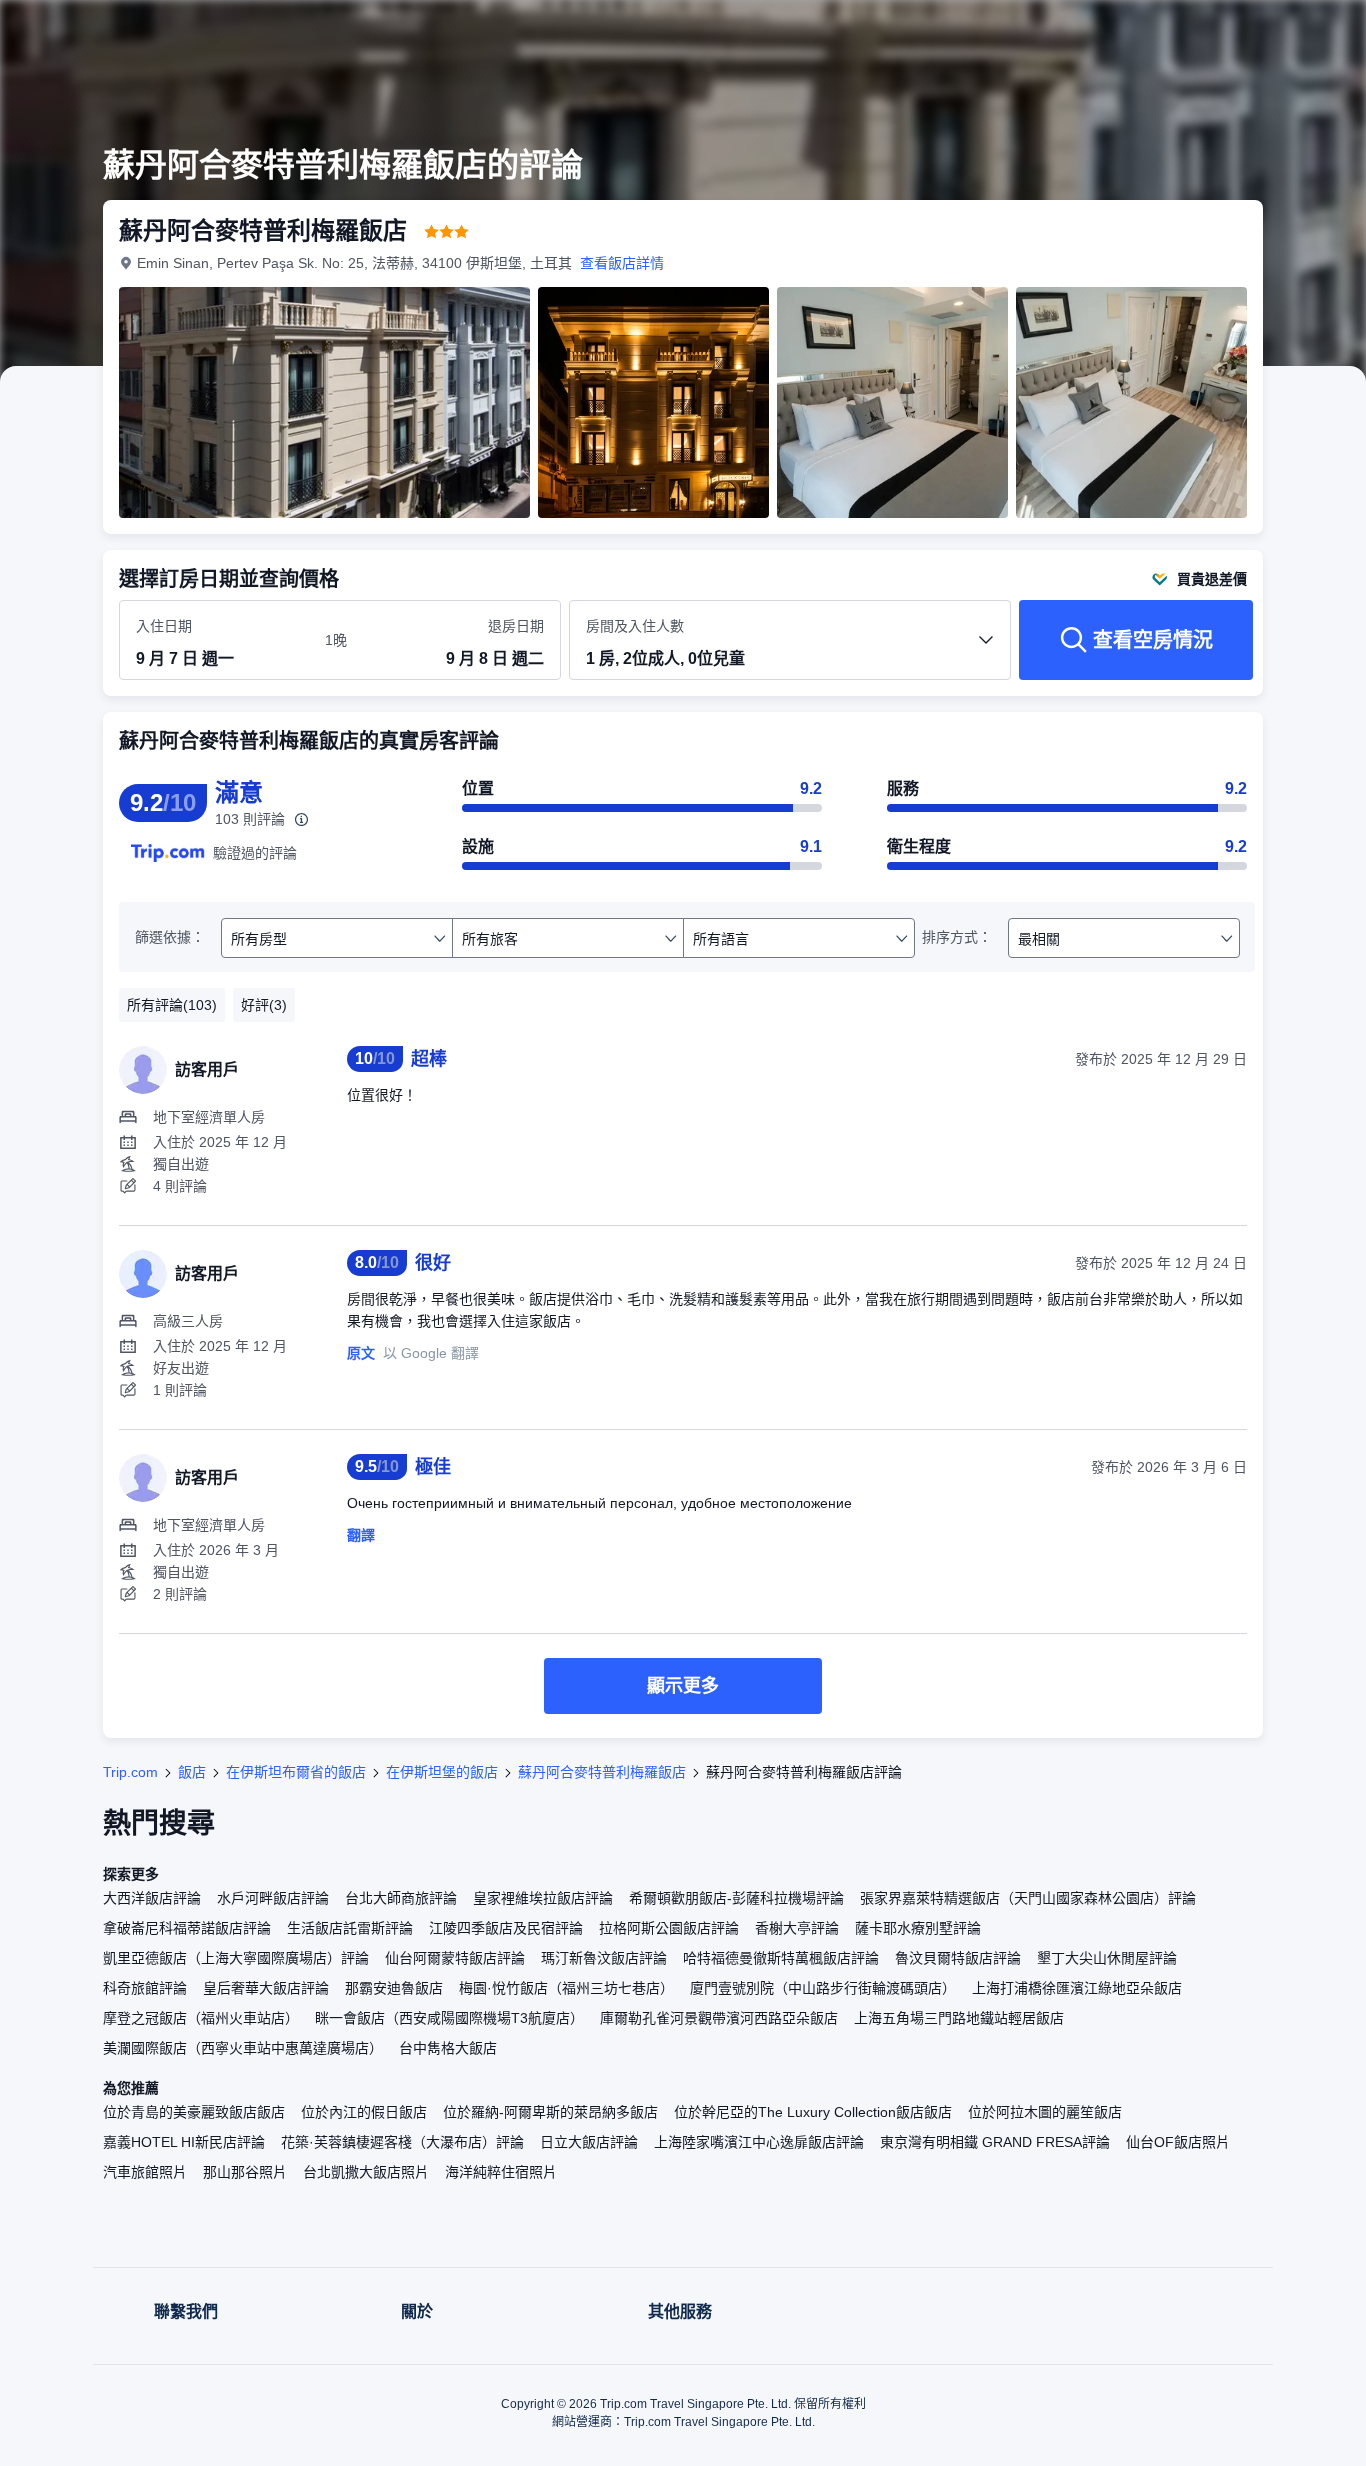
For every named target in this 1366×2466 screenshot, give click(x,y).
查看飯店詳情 (622, 263)
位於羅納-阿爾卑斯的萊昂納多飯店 (550, 2112)
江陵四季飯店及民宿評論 (506, 1928)
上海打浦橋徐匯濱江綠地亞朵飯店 (1077, 1988)
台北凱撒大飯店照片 (366, 2172)
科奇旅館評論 (145, 1988)
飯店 (192, 1772)
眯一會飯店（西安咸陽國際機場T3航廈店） (449, 2018)
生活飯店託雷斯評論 (350, 1928)
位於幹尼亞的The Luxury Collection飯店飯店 (813, 2112)
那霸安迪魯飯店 (394, 1988)
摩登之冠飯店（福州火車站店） (201, 2018)
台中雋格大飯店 (448, 2048)
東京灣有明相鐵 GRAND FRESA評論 (995, 2142)
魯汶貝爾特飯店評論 (958, 1958)
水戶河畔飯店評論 (273, 1898)
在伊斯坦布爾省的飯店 (296, 1772)
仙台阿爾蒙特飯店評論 (455, 1958)
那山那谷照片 (245, 2172)
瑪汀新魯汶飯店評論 (604, 1958)
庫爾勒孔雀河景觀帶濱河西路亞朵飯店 (719, 2018)
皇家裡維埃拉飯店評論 (543, 1898)
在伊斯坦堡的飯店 (442, 1772)
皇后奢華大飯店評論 (266, 1988)
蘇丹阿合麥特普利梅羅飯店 (602, 1772)
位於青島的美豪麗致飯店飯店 (194, 2112)
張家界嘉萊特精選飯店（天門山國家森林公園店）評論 (1028, 1898)
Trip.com (130, 1772)
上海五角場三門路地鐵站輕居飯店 (959, 2018)
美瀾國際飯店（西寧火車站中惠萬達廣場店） (243, 2048)
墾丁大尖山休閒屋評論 (1107, 1958)
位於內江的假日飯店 (364, 2112)
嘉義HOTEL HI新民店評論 (184, 2142)
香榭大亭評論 (797, 1928)
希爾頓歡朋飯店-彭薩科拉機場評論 (736, 1898)
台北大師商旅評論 (401, 1898)
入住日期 (164, 626)
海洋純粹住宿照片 (501, 2172)
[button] (1232, 33)
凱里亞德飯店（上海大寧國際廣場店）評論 (236, 1958)
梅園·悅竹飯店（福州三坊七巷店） (566, 1988)
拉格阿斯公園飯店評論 (669, 1928)
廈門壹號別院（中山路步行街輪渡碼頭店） (823, 1988)
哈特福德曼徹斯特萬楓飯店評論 (781, 1958)
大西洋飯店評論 (152, 1898)
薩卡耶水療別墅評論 (918, 1928)
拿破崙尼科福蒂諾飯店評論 (187, 1928)
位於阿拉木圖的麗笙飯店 (1045, 2112)
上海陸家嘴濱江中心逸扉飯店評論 (759, 2142)
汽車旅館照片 (145, 2172)
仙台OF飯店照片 (1178, 2142)
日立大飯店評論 (589, 2142)
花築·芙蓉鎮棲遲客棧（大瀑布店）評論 (402, 2142)
